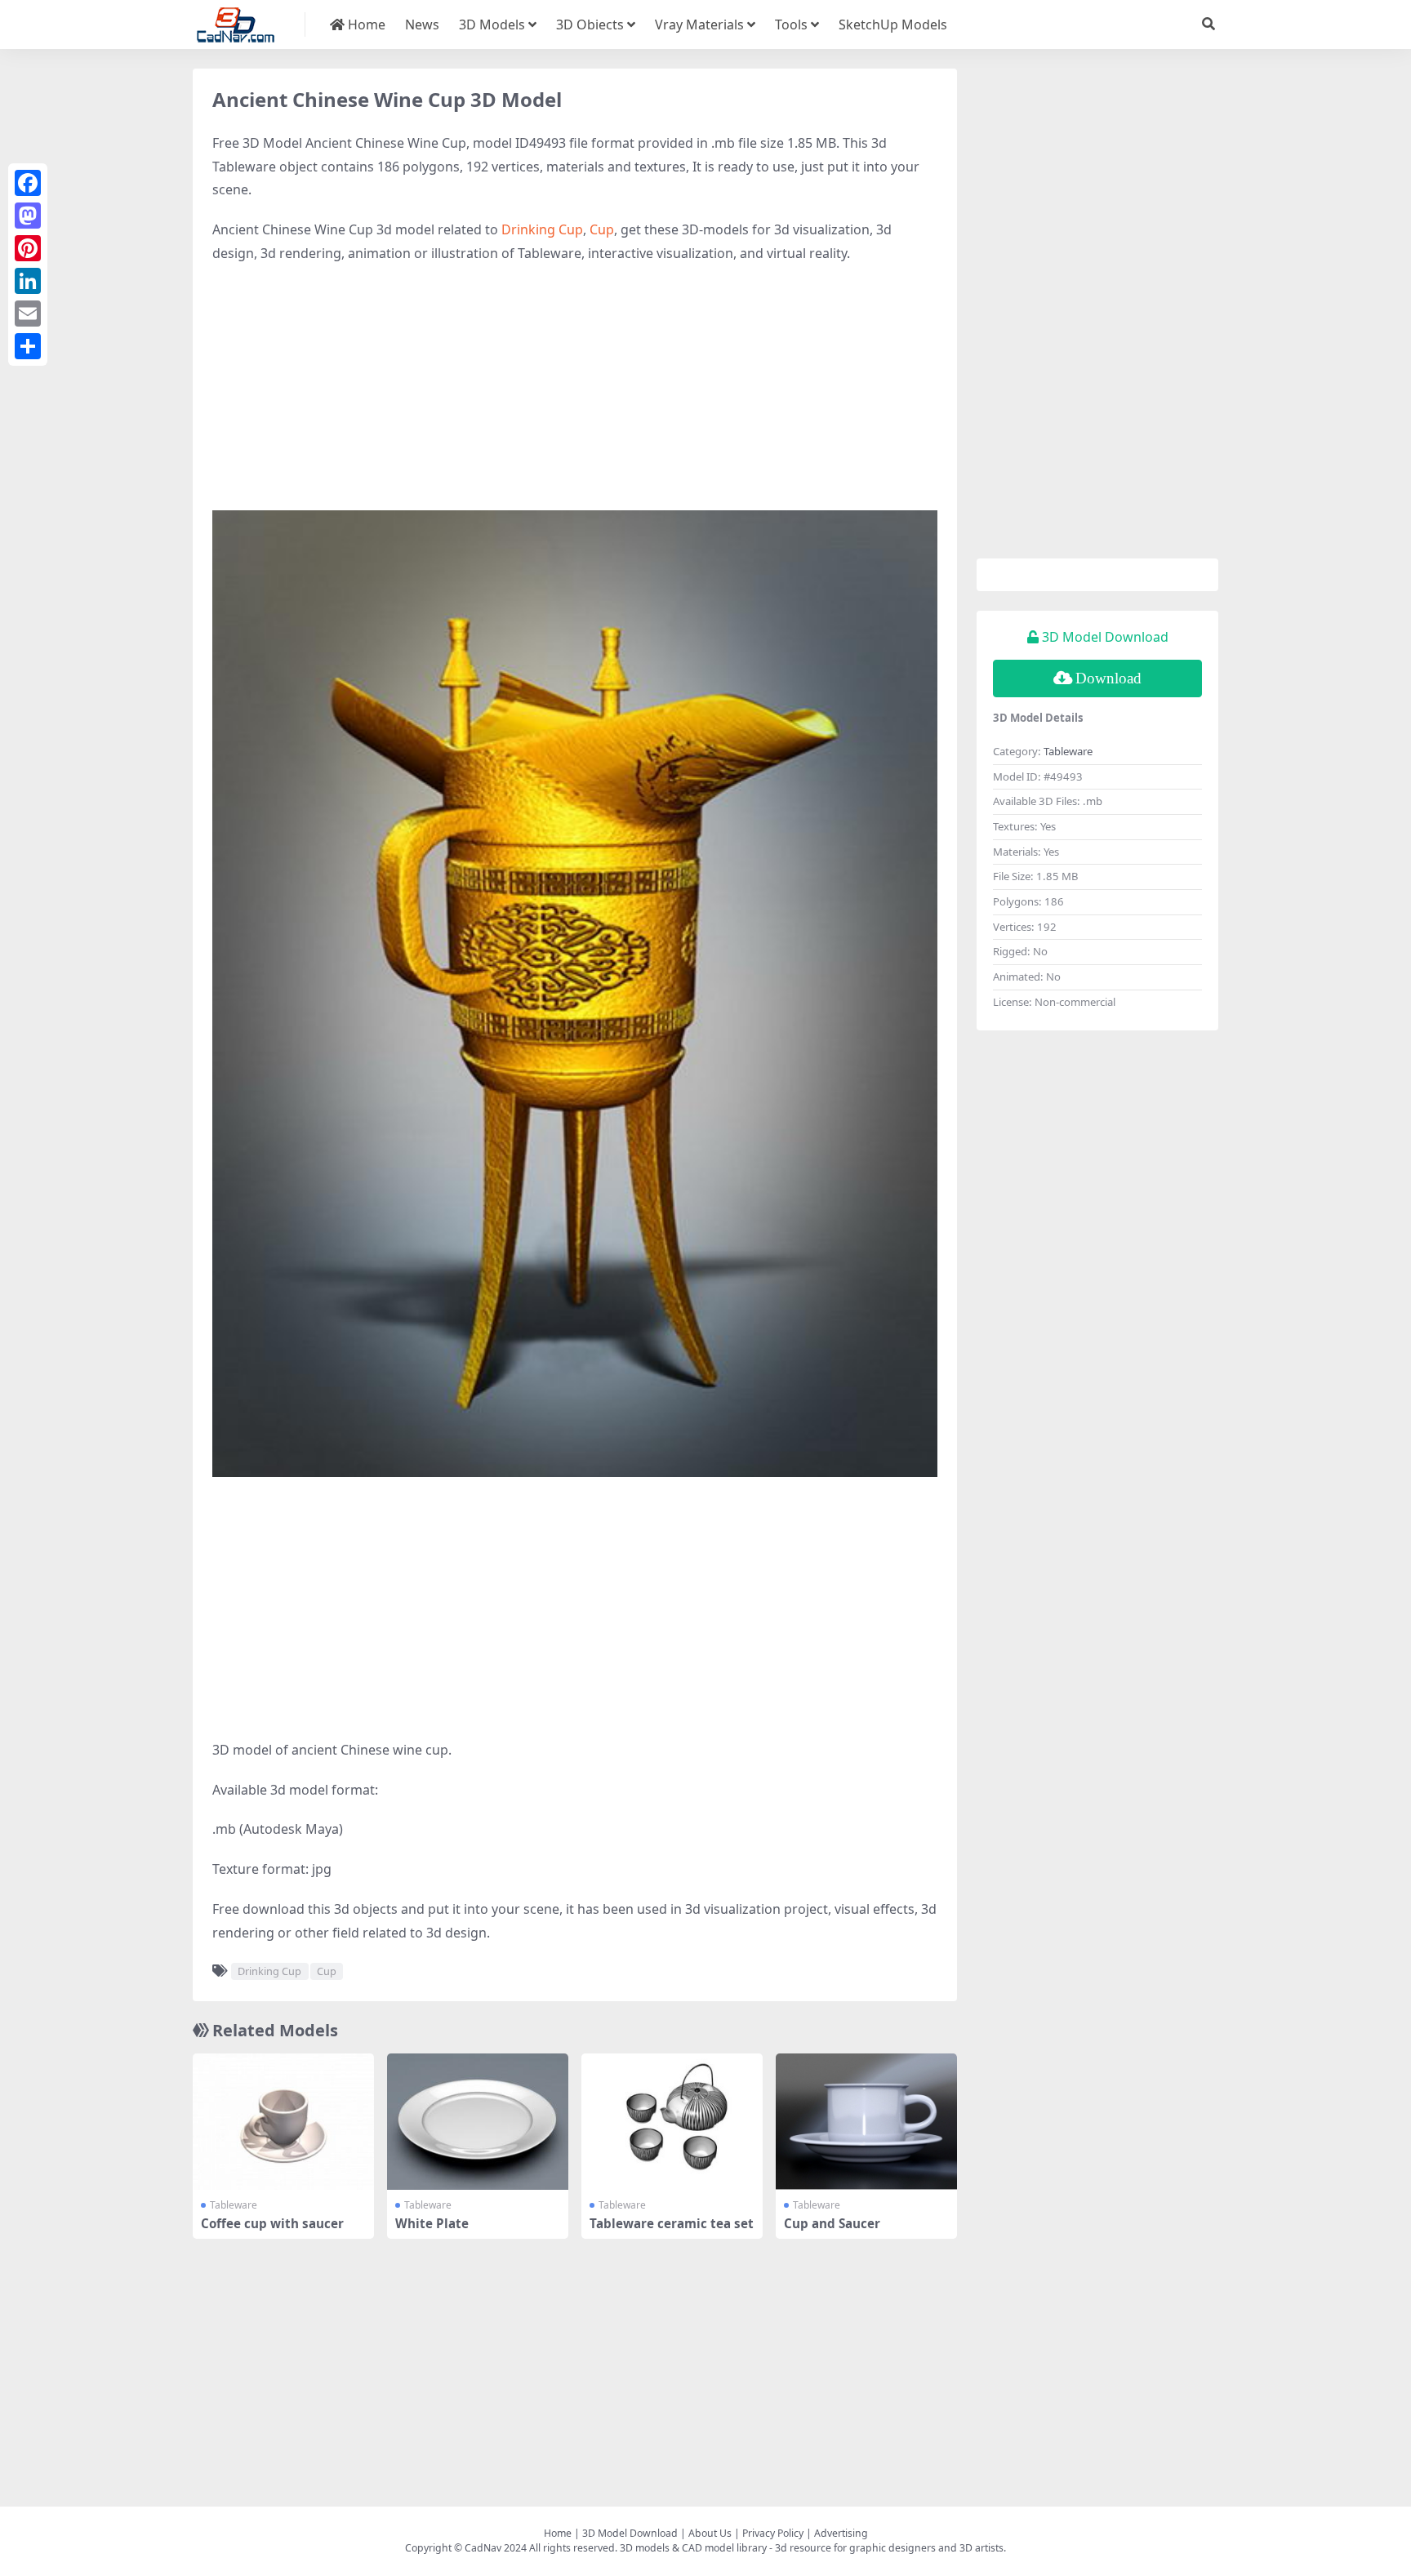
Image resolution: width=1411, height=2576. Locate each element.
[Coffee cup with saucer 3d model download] (283, 2122)
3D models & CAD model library (693, 2548)
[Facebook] (28, 183)
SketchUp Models (893, 24)
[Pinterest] (28, 248)
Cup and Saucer (832, 2223)
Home (365, 24)
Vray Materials (699, 24)
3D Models (492, 24)
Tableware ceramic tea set (672, 2223)
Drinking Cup (542, 229)
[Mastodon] (28, 216)
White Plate (432, 2223)
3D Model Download (630, 2533)
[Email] (28, 314)
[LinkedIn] (28, 281)
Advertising (841, 2533)
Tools (791, 24)
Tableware (234, 2205)
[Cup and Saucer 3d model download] (866, 2122)
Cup (602, 229)
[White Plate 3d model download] (478, 2122)
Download (1108, 678)
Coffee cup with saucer (272, 2223)
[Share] (28, 346)
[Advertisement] (575, 396)
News (422, 24)
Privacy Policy (773, 2533)
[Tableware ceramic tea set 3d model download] (672, 2122)
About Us (710, 2533)
